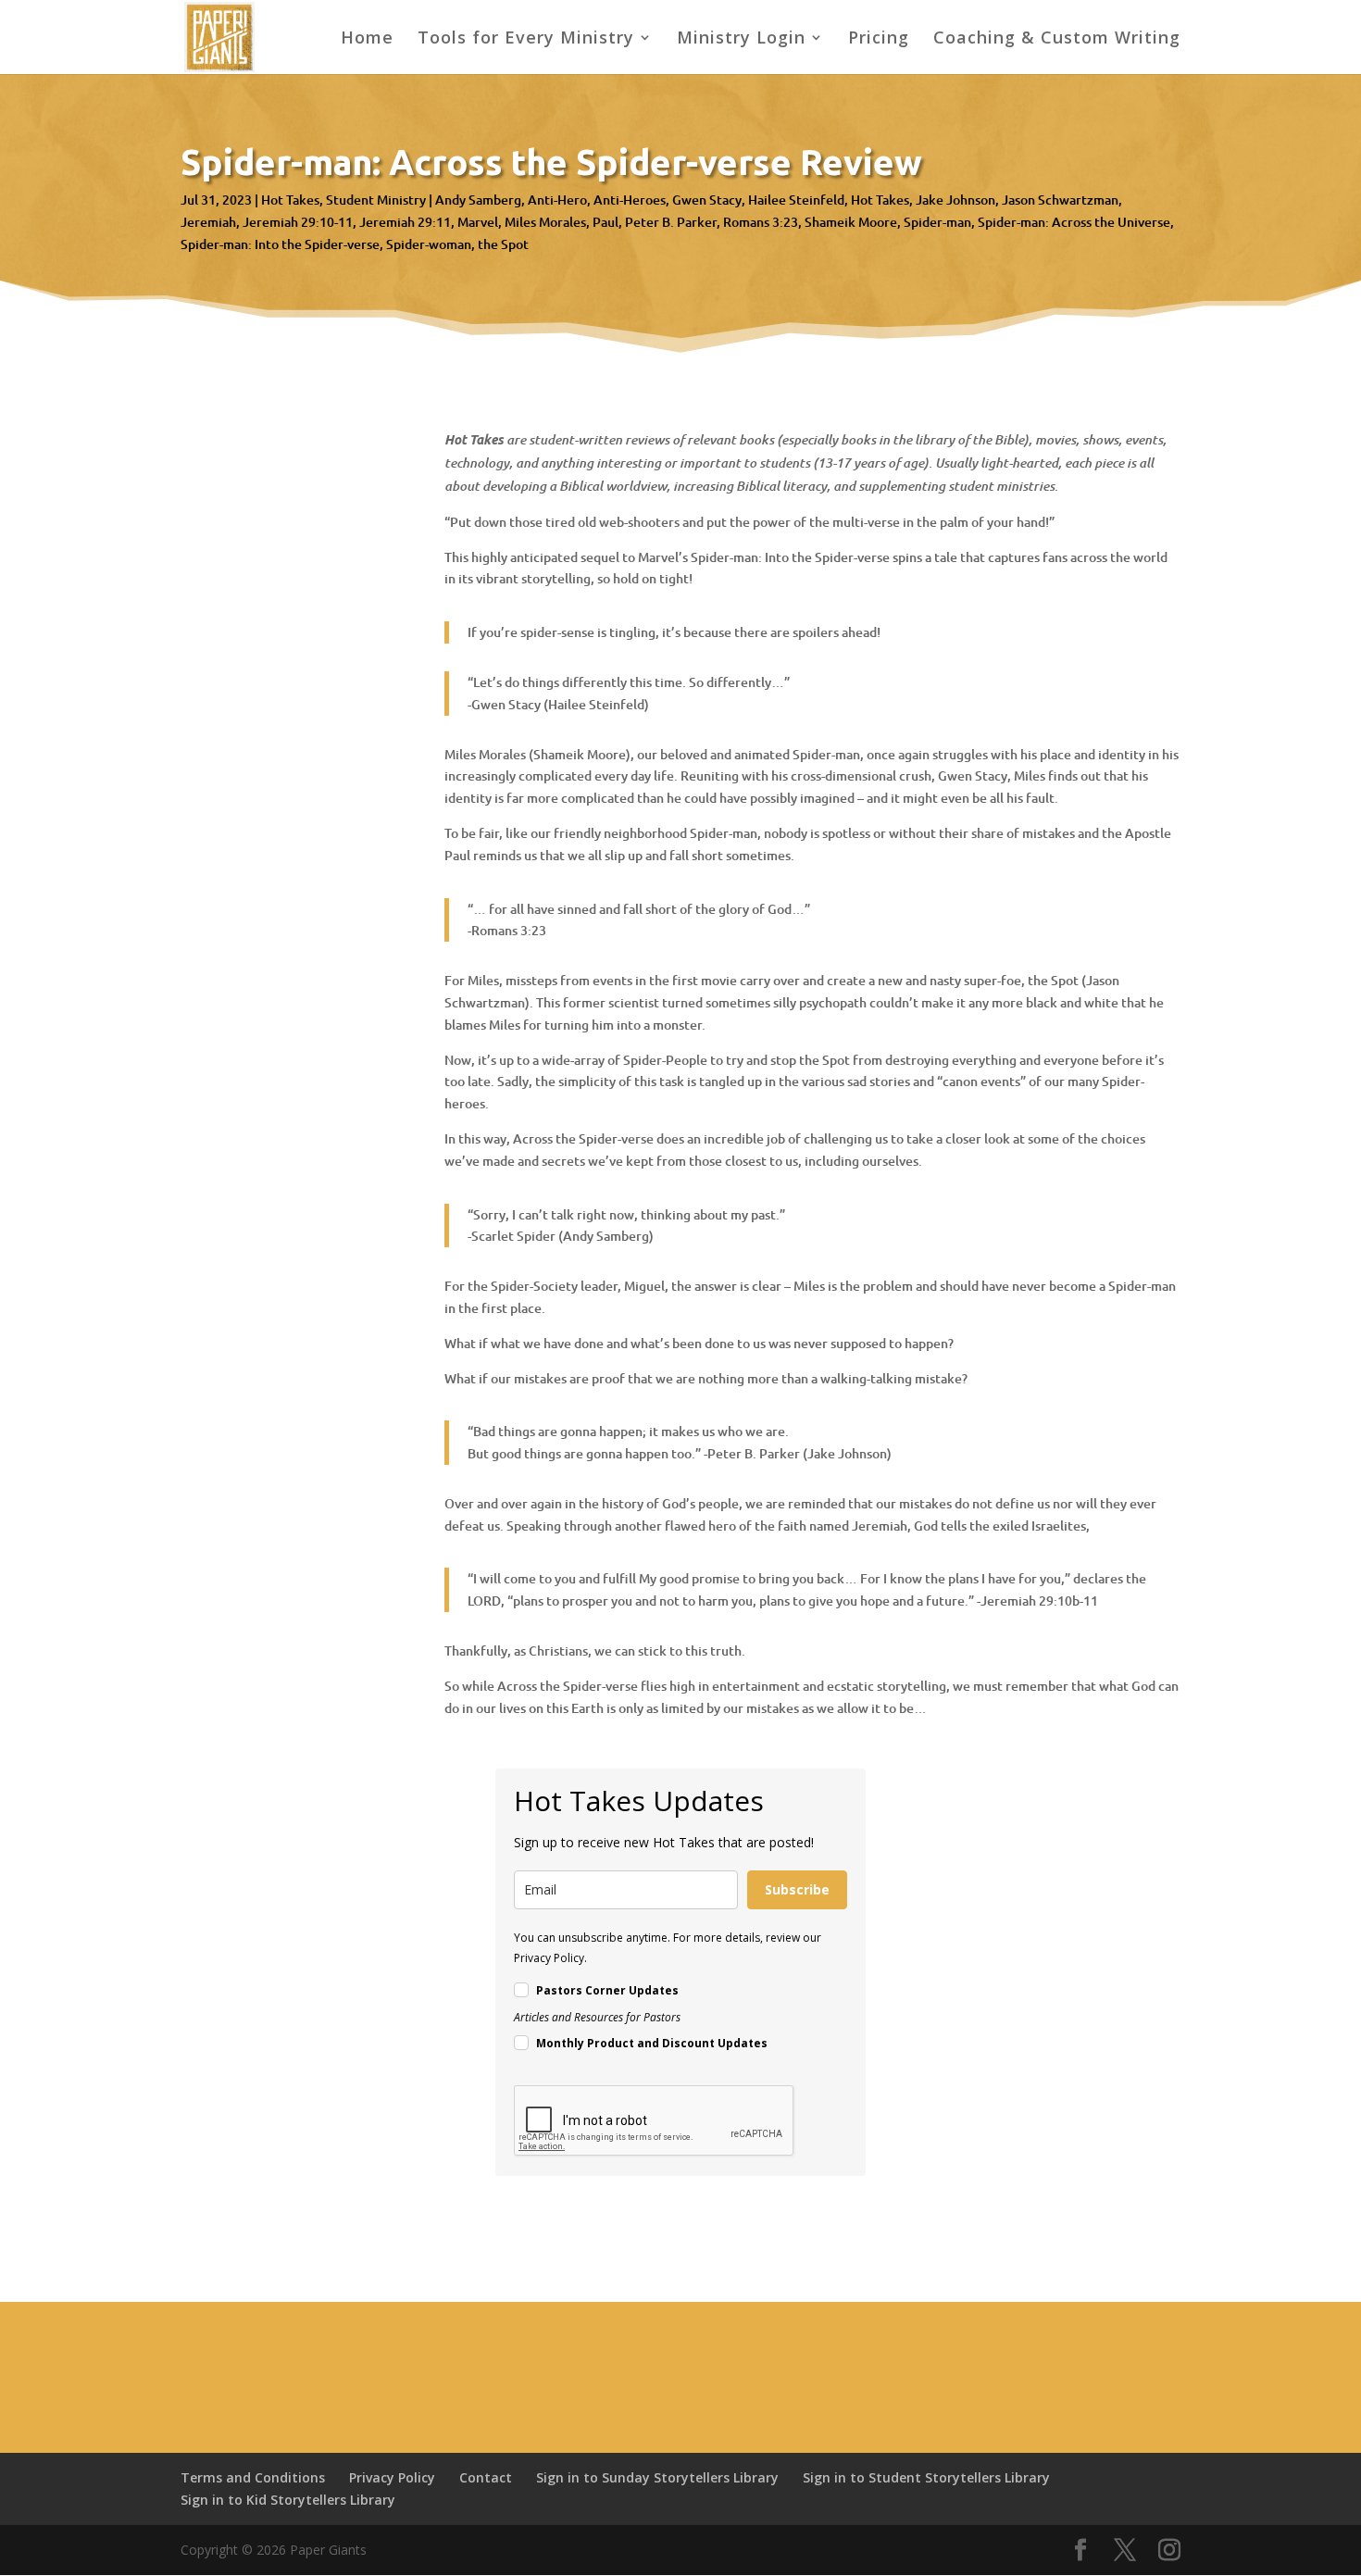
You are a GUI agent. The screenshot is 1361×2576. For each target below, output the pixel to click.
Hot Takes (290, 200)
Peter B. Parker (671, 222)
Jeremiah (208, 222)
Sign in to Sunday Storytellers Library (657, 2477)
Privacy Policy (392, 2477)
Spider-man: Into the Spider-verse (280, 244)
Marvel (478, 222)
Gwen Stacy (707, 200)
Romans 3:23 (761, 222)
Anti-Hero (557, 200)
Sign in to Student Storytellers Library (926, 2477)
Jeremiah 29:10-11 (298, 222)
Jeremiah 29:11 (405, 222)
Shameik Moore (851, 222)
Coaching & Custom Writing (1057, 39)
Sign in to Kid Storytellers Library (288, 2500)
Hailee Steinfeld (796, 200)
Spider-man (937, 222)
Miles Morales (545, 222)
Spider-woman (429, 244)
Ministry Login (741, 39)
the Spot (503, 244)
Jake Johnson (955, 200)
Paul (606, 222)
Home (367, 39)
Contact (486, 2477)
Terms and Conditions (253, 2477)
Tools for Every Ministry (526, 39)
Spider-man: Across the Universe (1074, 222)
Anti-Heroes (630, 200)
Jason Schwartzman (1060, 200)
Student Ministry (376, 200)
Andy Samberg (478, 200)
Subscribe (797, 1889)
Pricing (879, 39)
